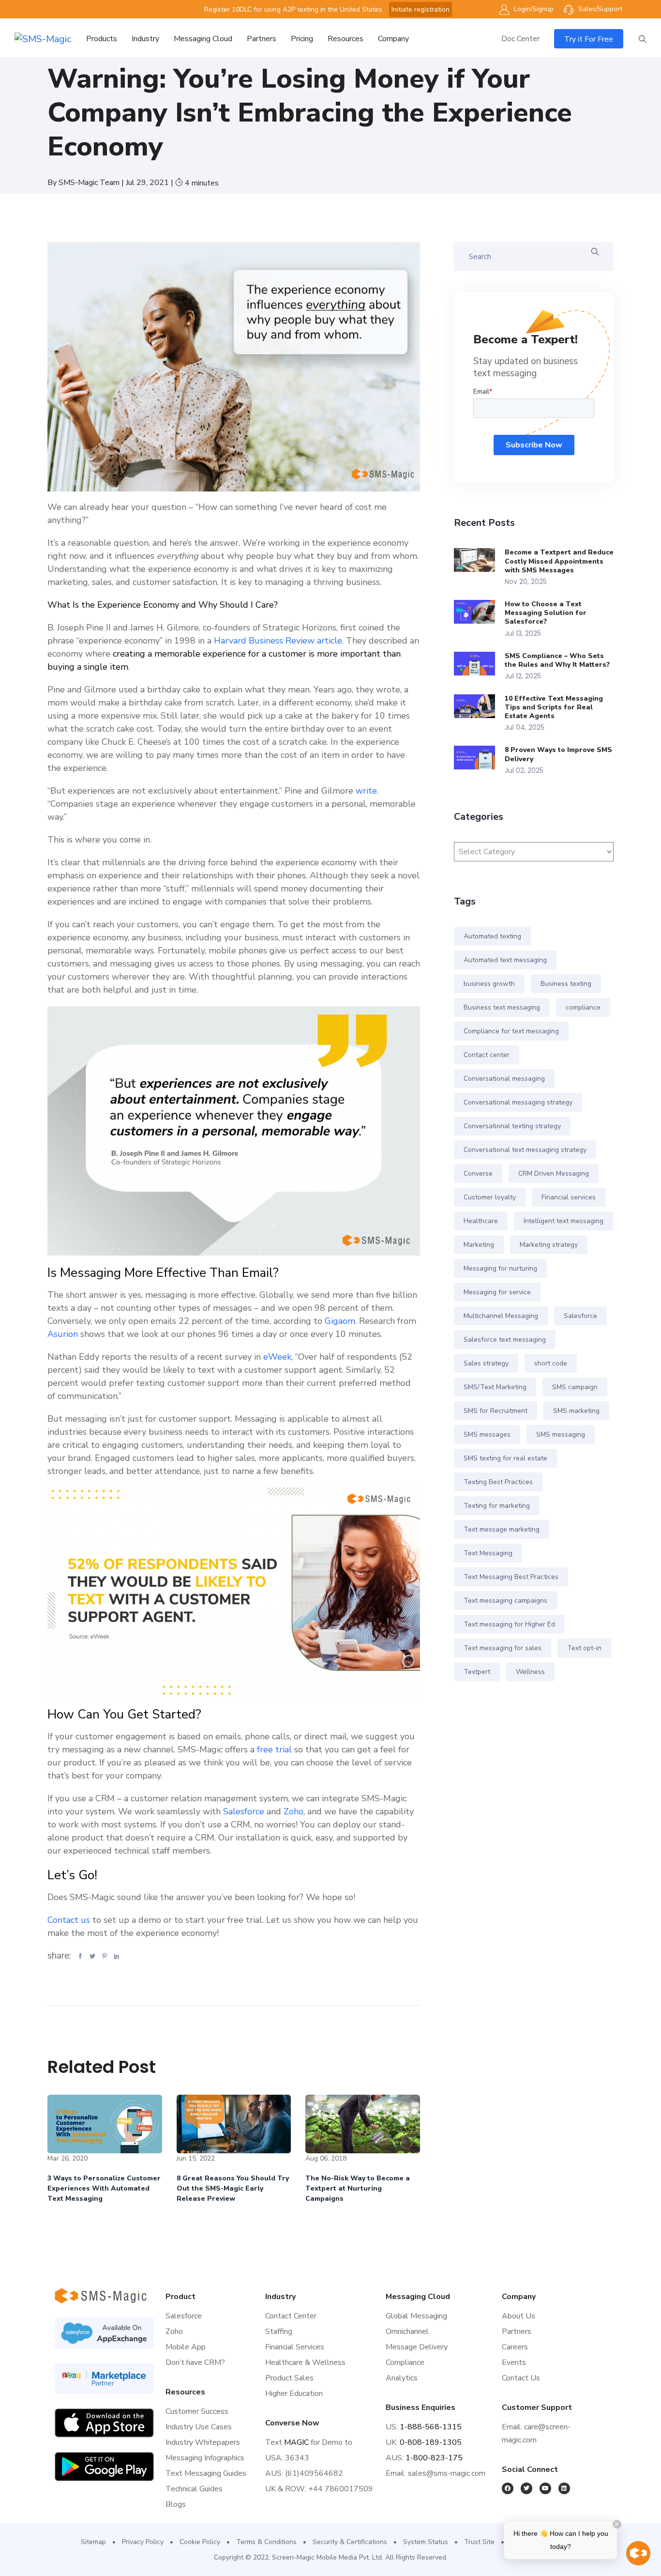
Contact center (487, 1055)
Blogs (176, 2504)
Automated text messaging (505, 960)
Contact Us (521, 2378)
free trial (274, 1749)
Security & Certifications (350, 2542)
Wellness (530, 1672)
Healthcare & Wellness (305, 2362)
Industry (145, 39)
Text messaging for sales (503, 1648)
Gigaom (339, 1321)
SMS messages (487, 1434)
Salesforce (244, 1811)
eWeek (276, 1357)
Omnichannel (407, 2331)
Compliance (405, 2362)
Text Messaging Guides (206, 2473)
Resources (346, 39)
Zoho (293, 1811)
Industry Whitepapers (203, 2442)
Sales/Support (599, 9)
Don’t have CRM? (195, 2362)
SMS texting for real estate (505, 1458)
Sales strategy (486, 1363)
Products (102, 39)
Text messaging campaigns (505, 1601)
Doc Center (520, 39)
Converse (478, 1173)
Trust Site (479, 2542)
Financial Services (295, 2347)
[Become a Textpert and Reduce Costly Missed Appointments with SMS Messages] (479, 560)
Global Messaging (416, 2316)
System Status (426, 2542)
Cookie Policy (200, 2542)
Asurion (63, 1334)
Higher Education (294, 2393)
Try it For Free (589, 39)
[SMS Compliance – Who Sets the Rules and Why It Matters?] (479, 664)
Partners (262, 39)
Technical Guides (194, 2489)
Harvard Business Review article (277, 641)
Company (393, 39)
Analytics (402, 2378)
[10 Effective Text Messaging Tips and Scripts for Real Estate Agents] (479, 706)
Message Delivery (417, 2347)
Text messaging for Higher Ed (509, 1624)
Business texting (566, 984)
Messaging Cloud (203, 39)
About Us (518, 2316)
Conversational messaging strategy (518, 1102)
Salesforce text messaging (505, 1340)
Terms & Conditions (266, 2542)
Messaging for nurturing (500, 1268)
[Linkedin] (564, 2488)
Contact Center (291, 2316)
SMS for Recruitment (496, 1411)
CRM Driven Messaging (554, 1173)
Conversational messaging (504, 1079)
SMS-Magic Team (90, 183)
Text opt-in (584, 1648)
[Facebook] (508, 2488)
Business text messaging (502, 1007)
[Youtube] (545, 2488)
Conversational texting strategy (512, 1126)
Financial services (569, 1197)
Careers (515, 2347)
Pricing (302, 39)
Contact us (69, 1920)
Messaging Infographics (205, 2458)
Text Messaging (488, 1553)
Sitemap (93, 2542)
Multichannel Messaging (501, 1316)
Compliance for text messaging (511, 1031)
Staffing (279, 2331)
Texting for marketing (497, 1506)
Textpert (477, 1672)
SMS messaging (561, 1434)
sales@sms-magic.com (447, 2473)
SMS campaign (575, 1387)
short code (551, 1363)
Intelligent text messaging (563, 1221)
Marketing (479, 1245)
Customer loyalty (490, 1197)
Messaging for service (497, 1292)
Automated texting (492, 936)
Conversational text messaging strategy (525, 1150)
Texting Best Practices (498, 1482)
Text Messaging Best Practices (511, 1577)
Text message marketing (502, 1529)
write (365, 791)
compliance (583, 1007)
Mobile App (186, 2347)
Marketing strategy (549, 1245)
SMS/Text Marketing (495, 1387)
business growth (489, 984)
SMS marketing (576, 1411)
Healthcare (481, 1221)
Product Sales (289, 2378)
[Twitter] (526, 2488)
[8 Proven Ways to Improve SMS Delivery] (479, 758)
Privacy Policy (143, 2542)
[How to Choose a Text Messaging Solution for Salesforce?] (479, 612)
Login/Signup (533, 9)
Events (514, 2362)
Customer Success (197, 2411)
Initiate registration (421, 9)
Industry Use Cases (199, 2427)
